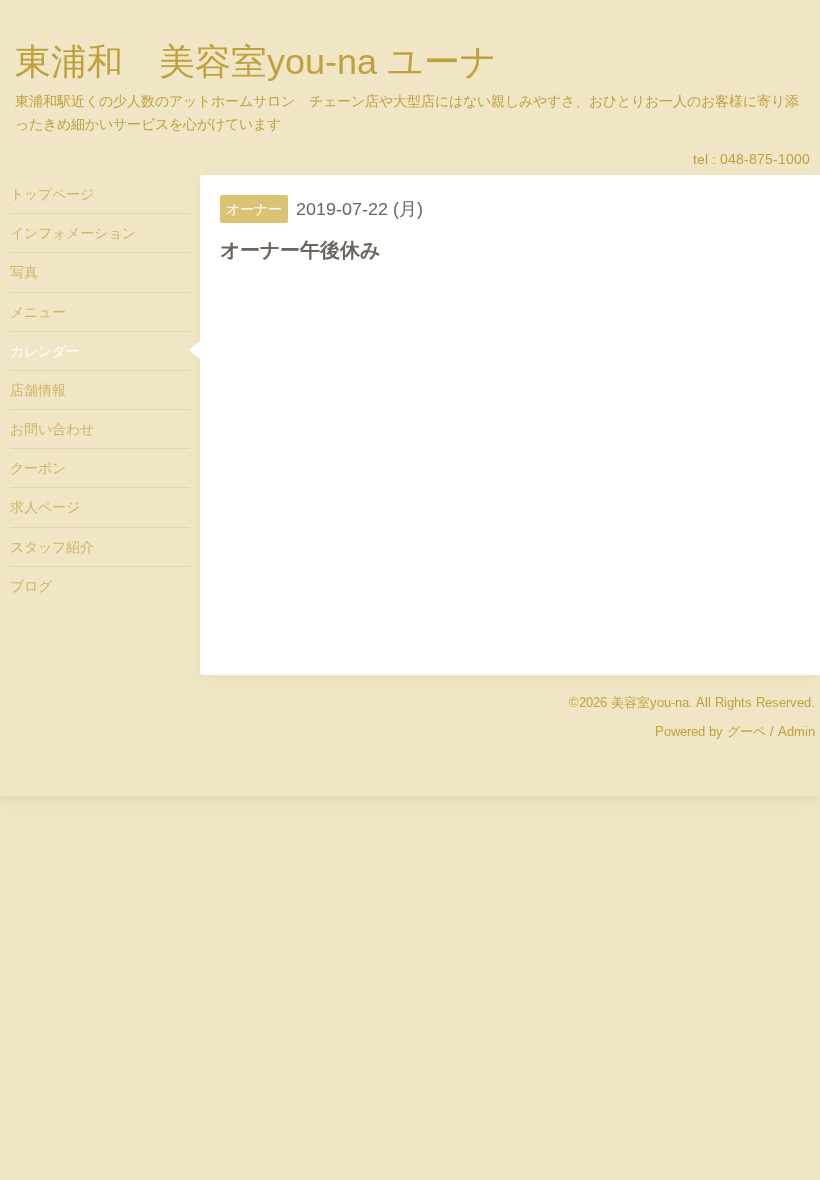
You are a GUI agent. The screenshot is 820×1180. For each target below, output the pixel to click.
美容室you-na (650, 702)
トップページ (52, 194)
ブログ (31, 586)
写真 (24, 272)
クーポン (38, 468)
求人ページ (45, 507)
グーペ (746, 731)
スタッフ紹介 (52, 547)
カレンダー (45, 351)
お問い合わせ (52, 429)
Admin (796, 731)
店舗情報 (38, 390)
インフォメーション (73, 233)
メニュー (38, 312)
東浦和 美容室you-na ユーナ (256, 61)
